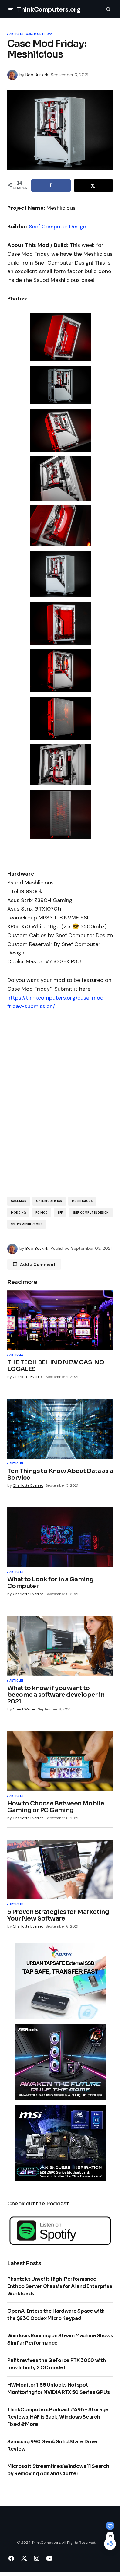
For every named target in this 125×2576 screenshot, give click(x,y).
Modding (18, 1213)
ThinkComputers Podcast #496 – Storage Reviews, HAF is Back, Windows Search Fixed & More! (58, 2417)
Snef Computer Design (57, 227)
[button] (11, 9)
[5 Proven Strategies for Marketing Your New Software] (60, 1870)
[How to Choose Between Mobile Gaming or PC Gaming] (60, 1761)
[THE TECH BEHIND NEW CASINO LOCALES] (60, 1320)
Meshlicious (82, 1201)
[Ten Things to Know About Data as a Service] (60, 1429)
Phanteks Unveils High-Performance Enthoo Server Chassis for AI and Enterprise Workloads (60, 2286)
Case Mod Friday (39, 34)
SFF (60, 1213)
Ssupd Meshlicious (27, 1224)
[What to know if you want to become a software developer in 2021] (60, 1646)
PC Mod (42, 1213)
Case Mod (19, 1201)
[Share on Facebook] (51, 185)
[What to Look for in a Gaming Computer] (60, 1537)
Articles (16, 34)
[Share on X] (93, 185)
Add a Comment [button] (38, 1264)
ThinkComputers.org (49, 9)
